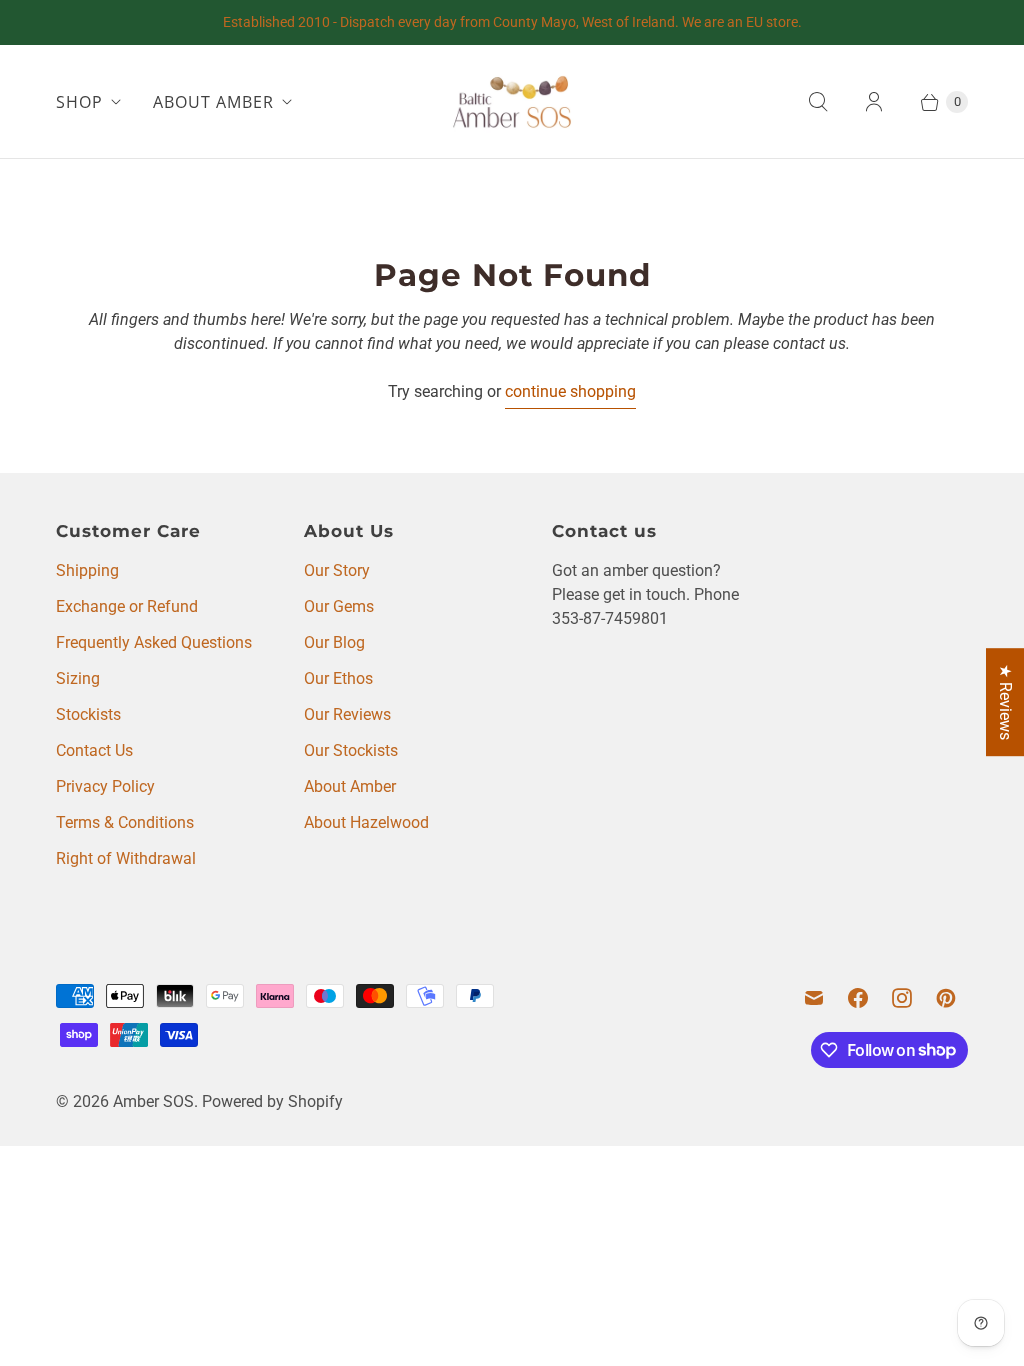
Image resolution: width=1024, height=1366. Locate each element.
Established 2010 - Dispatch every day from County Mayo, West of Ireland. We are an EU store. (512, 22)
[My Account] (874, 102)
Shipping (87, 570)
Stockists (88, 714)
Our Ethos (338, 678)
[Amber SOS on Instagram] (902, 998)
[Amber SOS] (512, 101)
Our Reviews (347, 714)
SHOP (79, 102)
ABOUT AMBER (213, 102)
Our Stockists (351, 750)
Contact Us (94, 750)
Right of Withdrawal (126, 858)
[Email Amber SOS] (814, 998)
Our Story (337, 570)
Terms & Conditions (125, 822)
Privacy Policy (105, 786)
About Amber (350, 786)
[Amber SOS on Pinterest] (946, 998)
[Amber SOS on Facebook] (858, 998)
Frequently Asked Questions (154, 642)
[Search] (818, 102)
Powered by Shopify (272, 1101)
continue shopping (570, 391)
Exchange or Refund (127, 606)
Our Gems (339, 606)
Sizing (78, 678)
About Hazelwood (366, 822)
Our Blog (334, 642)
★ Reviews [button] (1005, 702)
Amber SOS (153, 1101)
